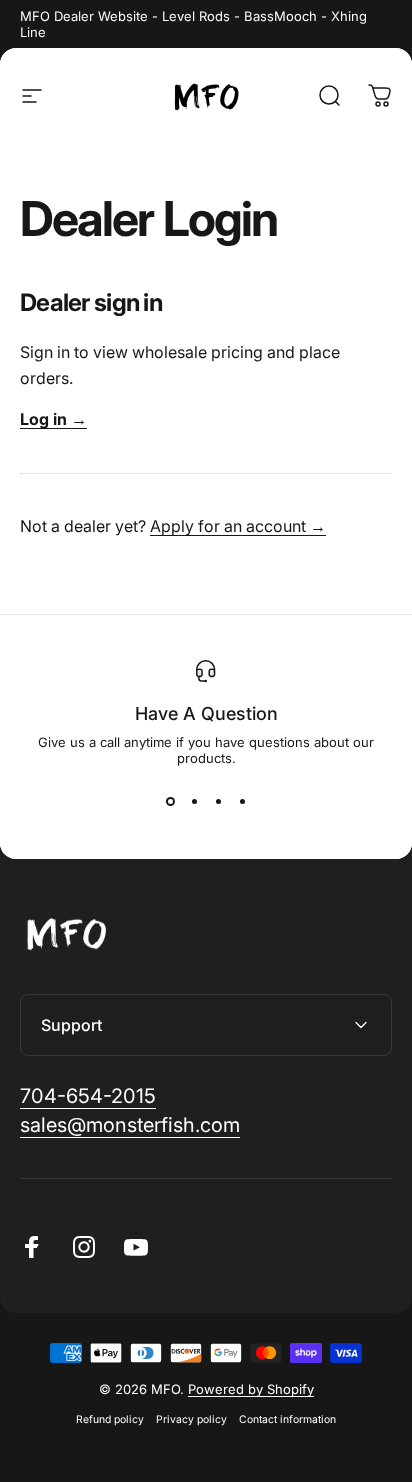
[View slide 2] (194, 802)
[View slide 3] (218, 802)
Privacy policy (191, 1419)
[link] (88, 1096)
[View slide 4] (242, 802)
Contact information (287, 1419)
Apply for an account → (238, 526)
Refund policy (110, 1419)
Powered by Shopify (251, 1389)
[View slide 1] (170, 802)
